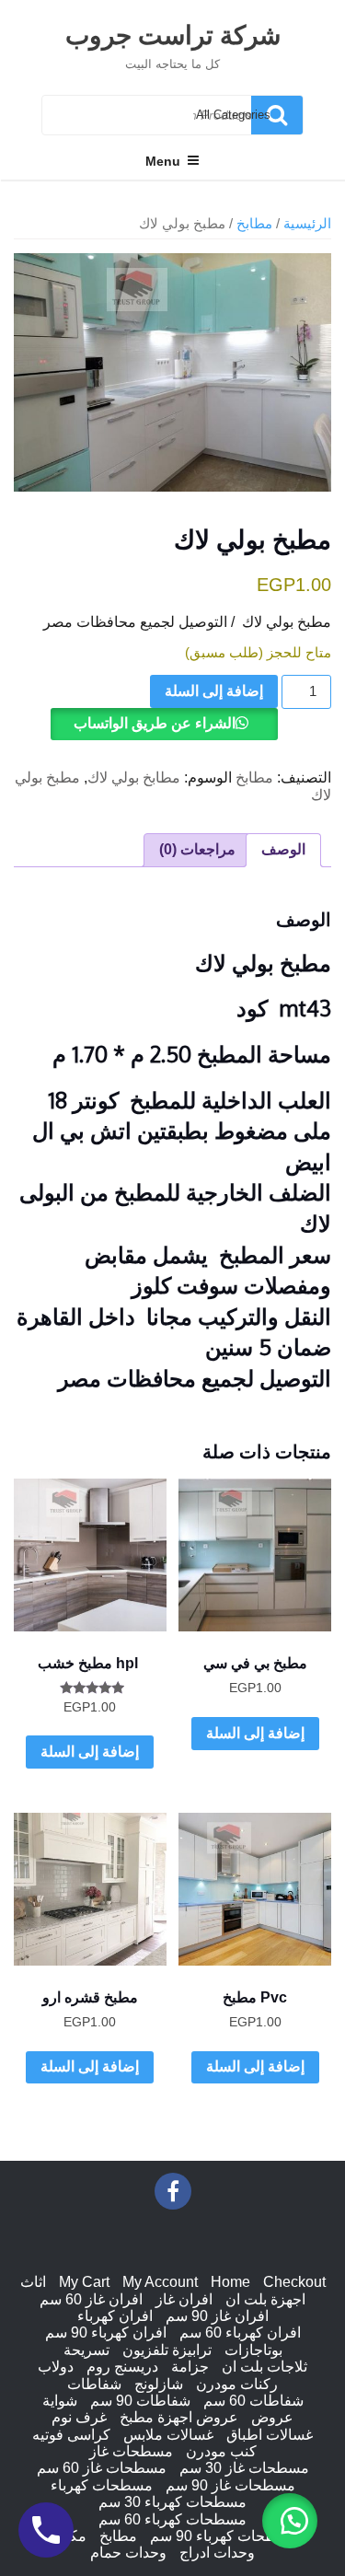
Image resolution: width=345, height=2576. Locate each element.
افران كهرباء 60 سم (240, 2332)
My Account (160, 2282)
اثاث (33, 2282)
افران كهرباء (115, 2316)
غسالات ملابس (168, 2435)
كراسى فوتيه (71, 2435)
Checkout (294, 2282)
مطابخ (254, 224)
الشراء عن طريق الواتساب (155, 723)
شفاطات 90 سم (140, 2401)
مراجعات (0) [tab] (197, 849)
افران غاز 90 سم (217, 2316)
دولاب (56, 2367)
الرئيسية (307, 224)
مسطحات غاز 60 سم (102, 2468)
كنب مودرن (221, 2451)
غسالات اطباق (270, 2435)
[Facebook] (173, 2191)
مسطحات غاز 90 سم (230, 2485)
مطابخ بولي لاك (134, 777)
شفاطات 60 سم (253, 2401)
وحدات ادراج (217, 2553)
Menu (163, 161)
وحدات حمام (128, 2553)
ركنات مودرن (237, 2384)
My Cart (84, 2282)
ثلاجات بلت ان (264, 2367)
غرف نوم (79, 2417)
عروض (272, 2417)
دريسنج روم (122, 2367)
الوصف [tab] (283, 849)
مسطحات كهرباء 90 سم (224, 2536)
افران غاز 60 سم (91, 2299)
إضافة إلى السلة (214, 691)
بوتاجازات (253, 2350)
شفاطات (94, 2384)
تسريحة (86, 2350)
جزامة (190, 2367)
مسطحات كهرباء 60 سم (172, 2519)
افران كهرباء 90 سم (106, 2332)
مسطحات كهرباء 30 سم (172, 2502)
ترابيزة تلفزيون (167, 2350)
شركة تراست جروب (173, 34)
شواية (60, 2401)
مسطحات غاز (131, 2451)
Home (230, 2282)
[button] (290, 2521)
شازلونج (159, 2384)
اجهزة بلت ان (265, 2299)
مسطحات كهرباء (102, 2485)
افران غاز (184, 2299)
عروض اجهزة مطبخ (179, 2417)
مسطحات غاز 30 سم (244, 2468)
